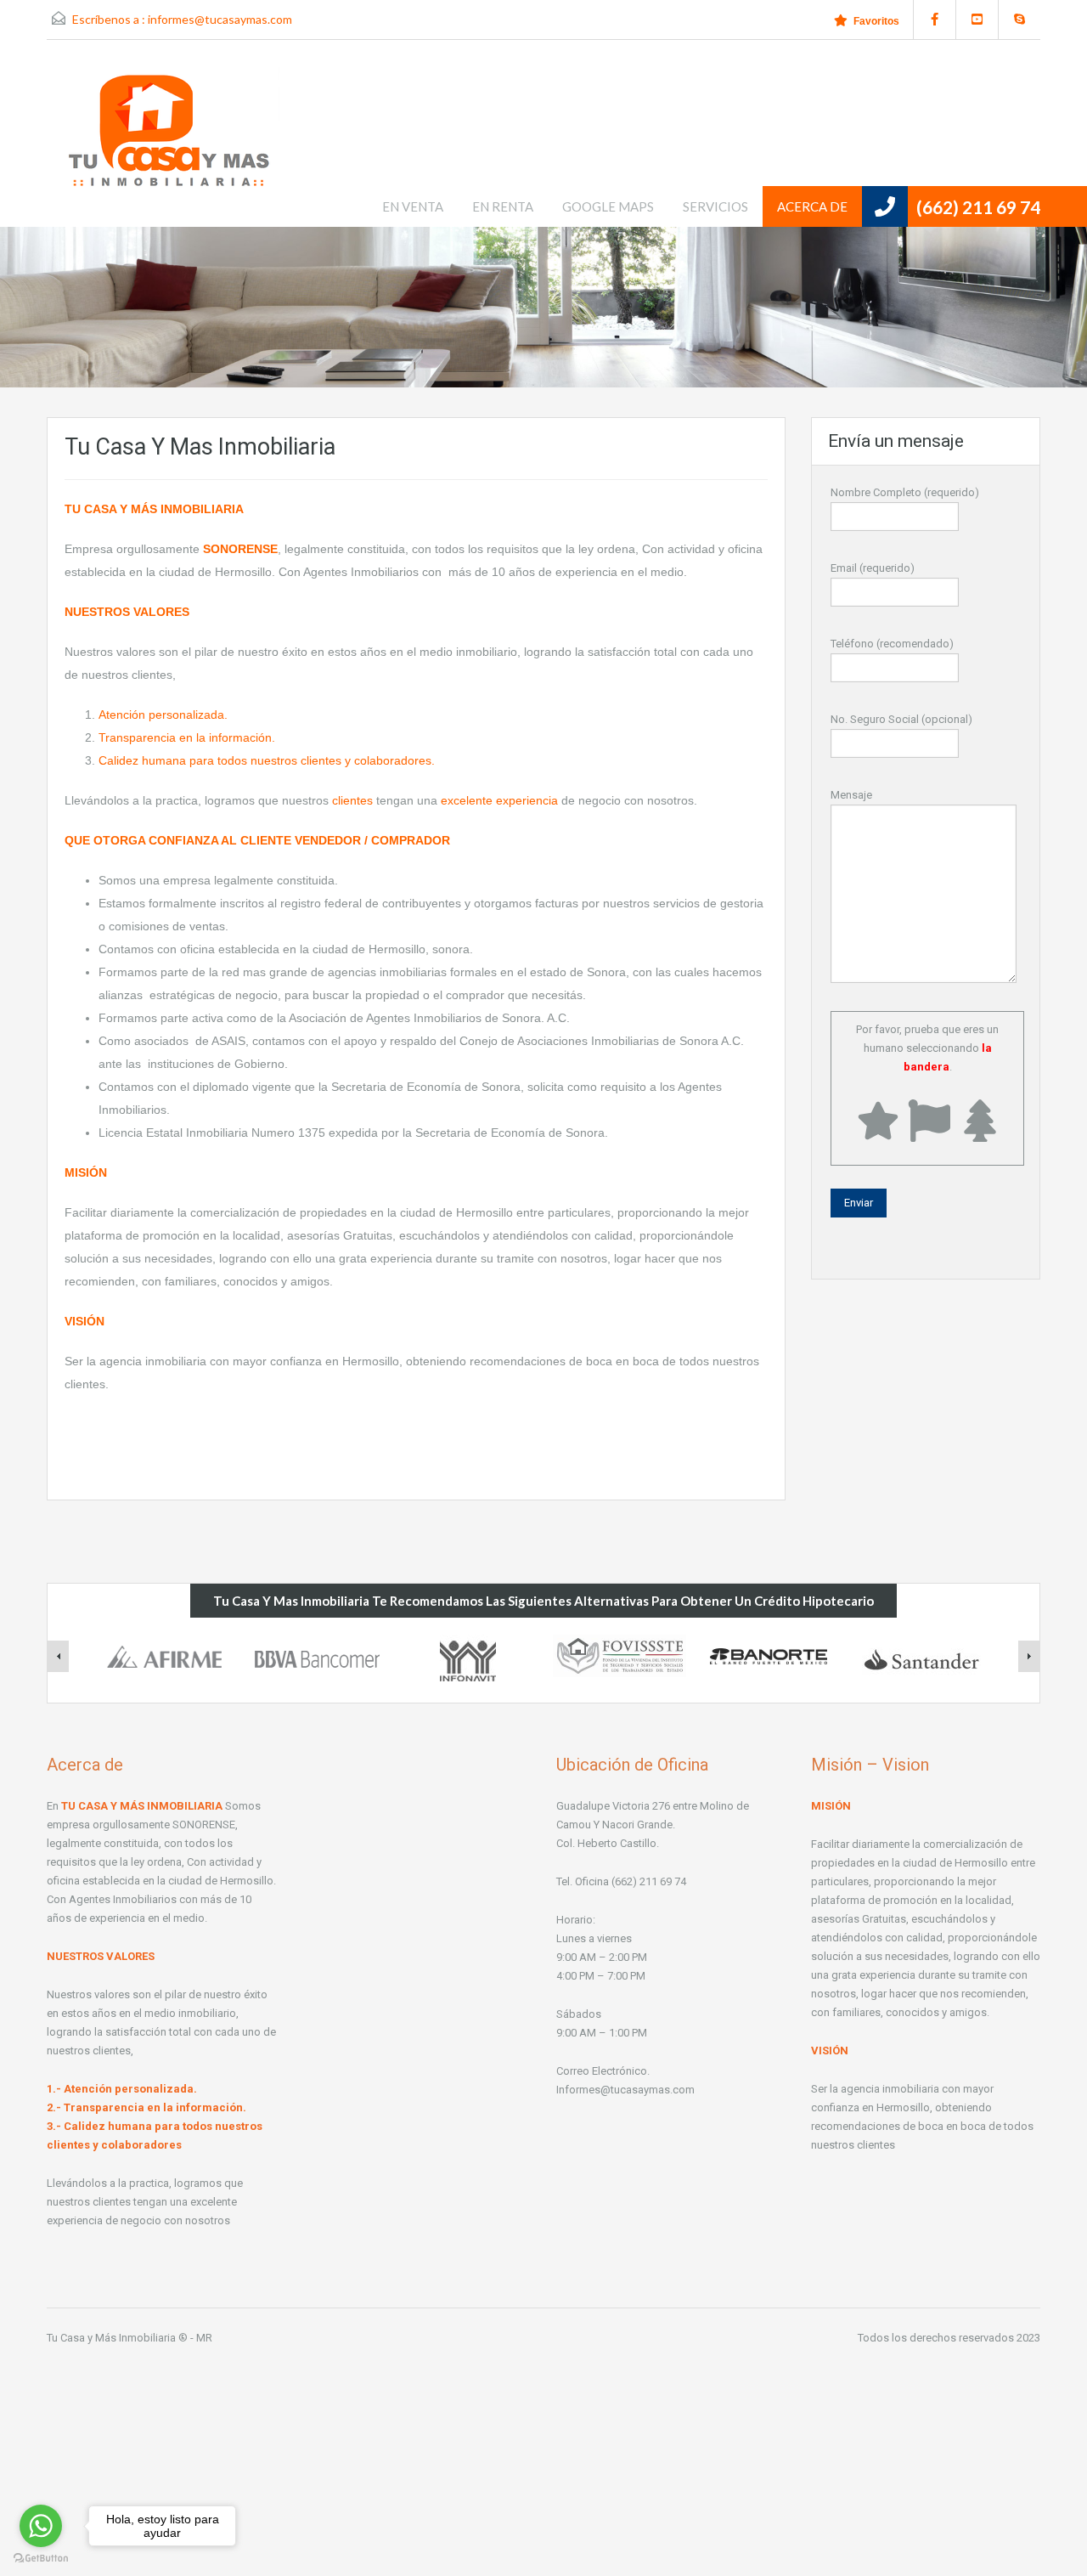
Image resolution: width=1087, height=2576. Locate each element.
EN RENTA (503, 206)
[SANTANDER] (921, 1658)
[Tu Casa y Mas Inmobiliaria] (170, 146)
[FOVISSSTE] (620, 1655)
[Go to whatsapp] (41, 2526)
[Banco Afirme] (166, 1655)
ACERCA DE (812, 206)
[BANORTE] (771, 1655)
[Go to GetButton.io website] (41, 2559)
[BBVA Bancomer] (317, 1655)
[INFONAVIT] (468, 1658)
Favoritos (876, 21)
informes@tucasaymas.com (220, 19)
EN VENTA (413, 206)
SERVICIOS (715, 206)
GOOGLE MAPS (608, 206)
